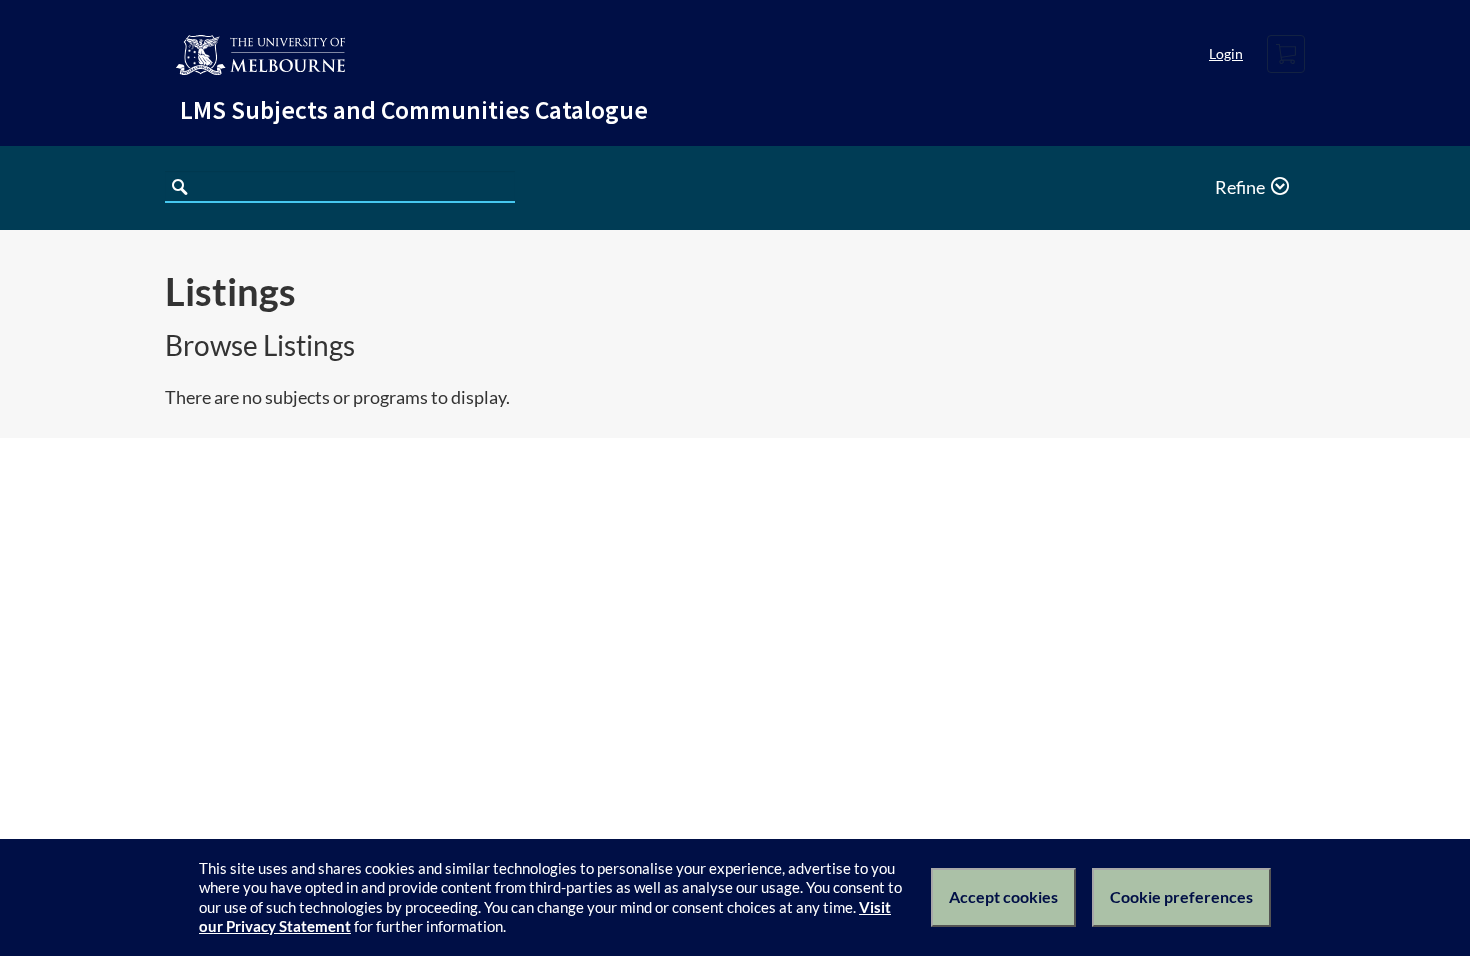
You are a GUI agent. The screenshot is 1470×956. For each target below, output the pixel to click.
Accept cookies (1003, 896)
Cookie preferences (1181, 896)
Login (1226, 53)
